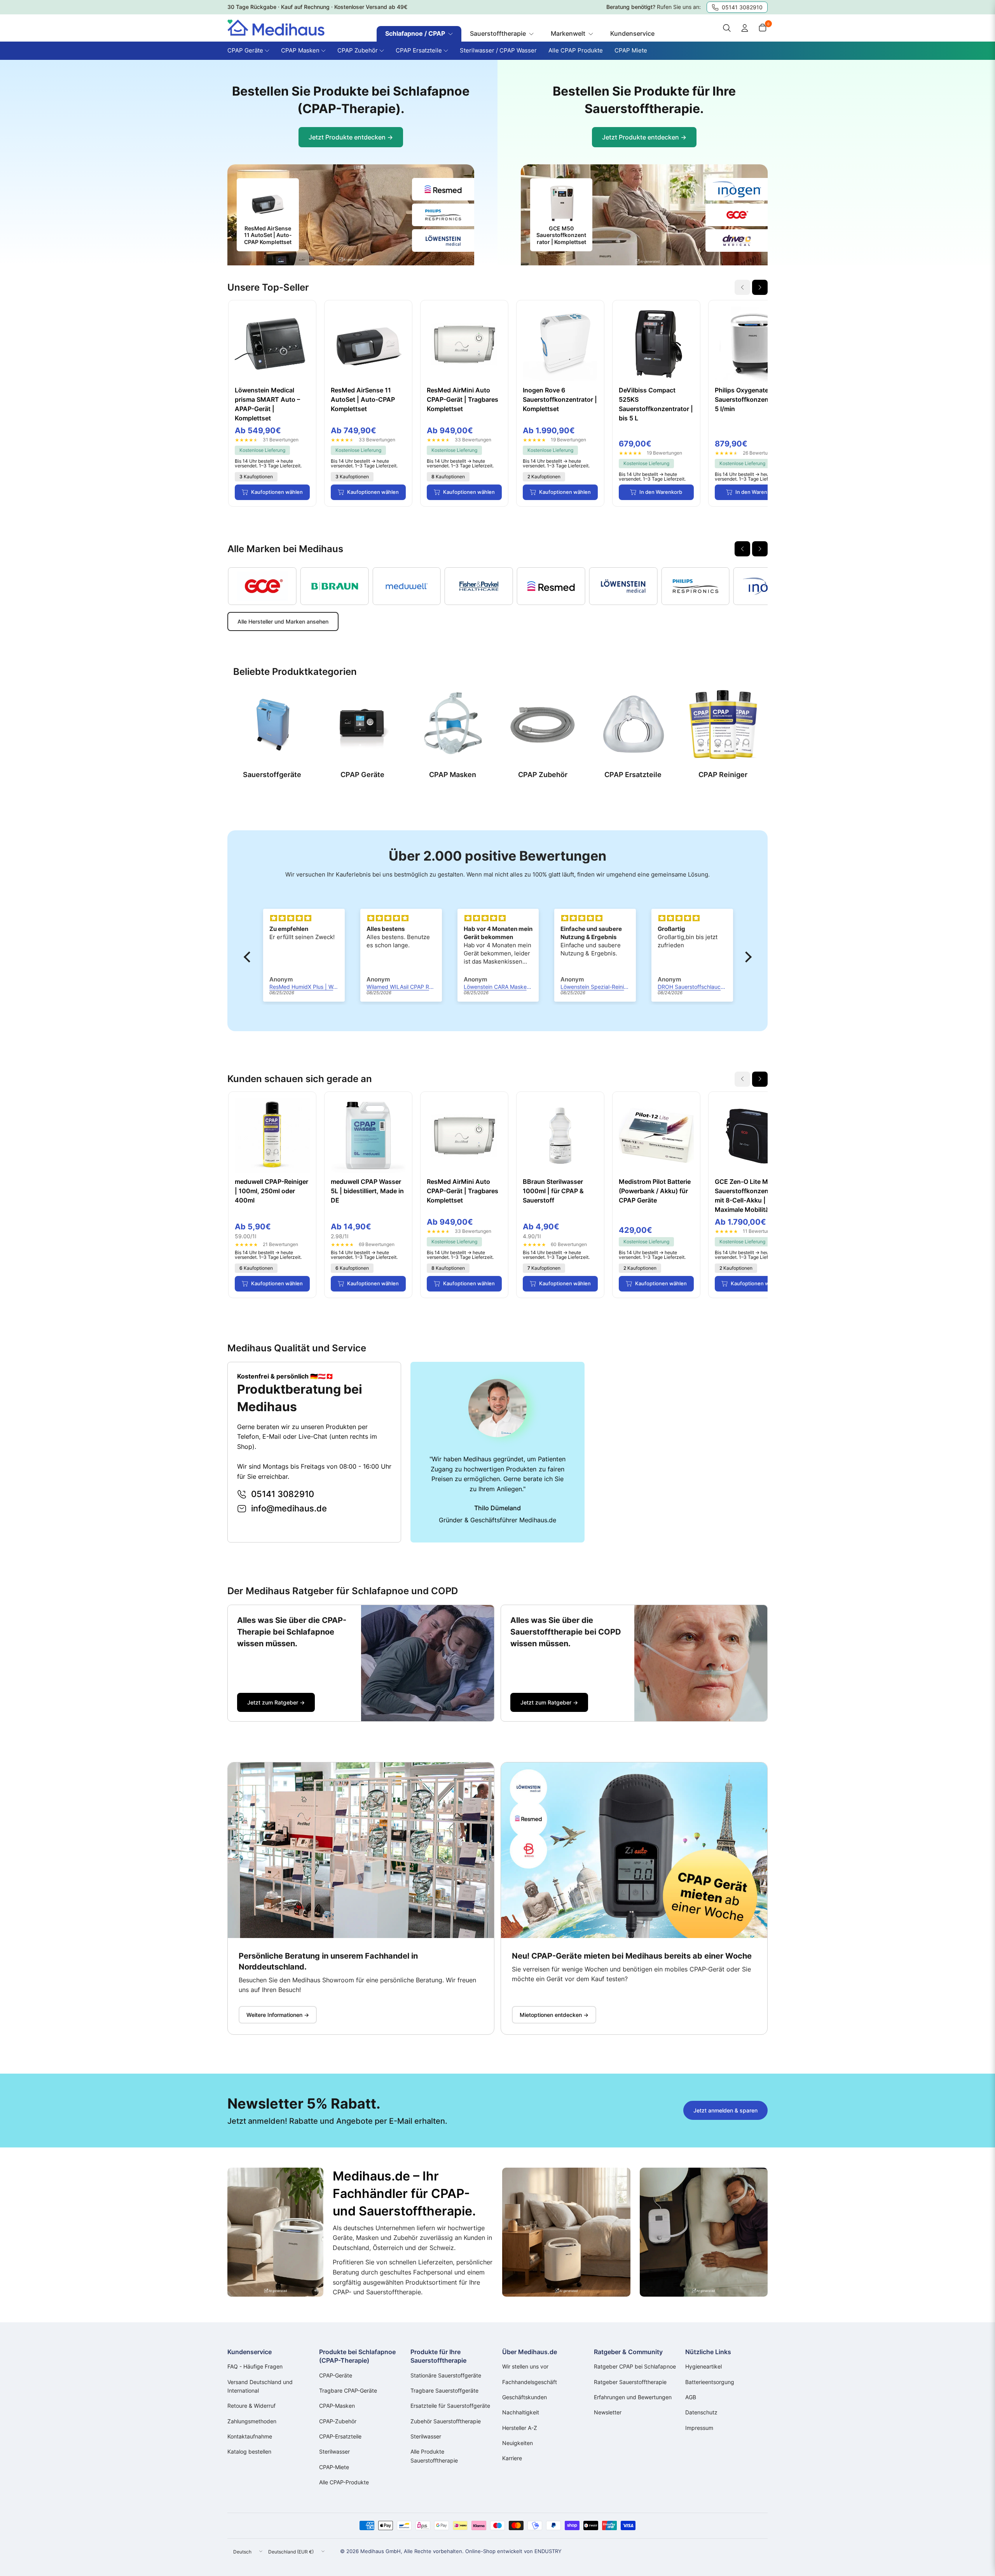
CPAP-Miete (334, 2467)
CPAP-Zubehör (338, 2421)
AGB (691, 2397)
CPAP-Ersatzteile (340, 2436)
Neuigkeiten (518, 2443)
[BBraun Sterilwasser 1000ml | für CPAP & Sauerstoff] (560, 1135)
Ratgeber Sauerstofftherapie (630, 2382)
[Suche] (727, 28)
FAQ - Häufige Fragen (255, 2366)
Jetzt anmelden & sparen (725, 2110)
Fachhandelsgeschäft (530, 2382)
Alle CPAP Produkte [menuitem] (576, 50)
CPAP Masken (453, 775)
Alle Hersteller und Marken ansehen (283, 621)
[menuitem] (419, 34)
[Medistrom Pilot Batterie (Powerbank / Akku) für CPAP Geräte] (656, 1135)
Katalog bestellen (249, 2451)
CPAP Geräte (362, 775)
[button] (249, 957)
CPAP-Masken (337, 2406)
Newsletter (608, 2412)
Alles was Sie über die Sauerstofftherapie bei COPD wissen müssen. (566, 1632)
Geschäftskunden (525, 2397)
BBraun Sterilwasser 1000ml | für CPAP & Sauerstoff (553, 1191)
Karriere (512, 2458)
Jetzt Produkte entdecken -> (351, 137)
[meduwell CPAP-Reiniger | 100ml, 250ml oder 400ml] (272, 1135)
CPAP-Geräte (336, 2375)
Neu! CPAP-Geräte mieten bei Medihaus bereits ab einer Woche (632, 1956)
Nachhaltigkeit (521, 2412)
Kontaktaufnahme (250, 2436)
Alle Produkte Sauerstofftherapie (434, 2456)
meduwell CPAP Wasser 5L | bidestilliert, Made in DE (367, 1191)
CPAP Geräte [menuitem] (245, 50)
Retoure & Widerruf (251, 2406)
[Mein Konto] (745, 28)
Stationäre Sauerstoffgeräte (446, 2375)
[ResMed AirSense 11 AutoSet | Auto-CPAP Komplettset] (368, 344)
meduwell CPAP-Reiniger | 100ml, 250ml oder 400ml (271, 1191)
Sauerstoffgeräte (272, 775)
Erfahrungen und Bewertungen (633, 2397)
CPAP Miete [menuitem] (631, 50)
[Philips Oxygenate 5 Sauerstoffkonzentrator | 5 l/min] (752, 344)
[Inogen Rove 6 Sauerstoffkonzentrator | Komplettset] (560, 344)
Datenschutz (701, 2412)
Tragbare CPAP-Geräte (348, 2390)
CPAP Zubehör (543, 775)
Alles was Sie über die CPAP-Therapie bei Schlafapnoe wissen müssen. (292, 1632)
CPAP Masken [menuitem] (300, 50)
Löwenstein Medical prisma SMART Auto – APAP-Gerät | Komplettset (267, 404)
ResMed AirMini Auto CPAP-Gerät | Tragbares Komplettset (463, 399)
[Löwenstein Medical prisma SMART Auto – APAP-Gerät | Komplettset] (272, 344)
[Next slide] (760, 287)
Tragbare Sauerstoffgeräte (444, 2390)
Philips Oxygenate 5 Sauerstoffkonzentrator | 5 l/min (752, 399)
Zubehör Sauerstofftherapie (446, 2421)
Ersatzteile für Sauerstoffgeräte (450, 2406)
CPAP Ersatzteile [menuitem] (419, 50)
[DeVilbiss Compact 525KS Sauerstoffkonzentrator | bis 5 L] (656, 344)
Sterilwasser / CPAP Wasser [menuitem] (498, 50)
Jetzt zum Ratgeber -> (276, 1702)
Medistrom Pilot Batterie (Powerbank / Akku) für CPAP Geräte (655, 1191)
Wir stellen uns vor (525, 2366)
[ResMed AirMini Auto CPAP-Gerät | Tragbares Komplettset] (464, 344)
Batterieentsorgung (710, 2382)
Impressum (699, 2428)
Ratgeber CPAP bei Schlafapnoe (635, 2366)
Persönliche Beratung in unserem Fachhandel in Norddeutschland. (328, 1961)
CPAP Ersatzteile (633, 775)
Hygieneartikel (703, 2366)
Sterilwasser (334, 2451)
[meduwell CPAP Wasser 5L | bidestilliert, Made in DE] (368, 1135)
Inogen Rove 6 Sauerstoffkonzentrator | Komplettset (560, 399)
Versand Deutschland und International (260, 2386)
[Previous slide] (742, 549)
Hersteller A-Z (520, 2428)
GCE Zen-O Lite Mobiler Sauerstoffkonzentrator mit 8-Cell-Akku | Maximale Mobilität (750, 1196)
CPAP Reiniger (723, 775)
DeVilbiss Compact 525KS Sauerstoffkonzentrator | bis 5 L (656, 404)
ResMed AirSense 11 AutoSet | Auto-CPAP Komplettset (363, 399)
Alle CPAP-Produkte (344, 2482)
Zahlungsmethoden (252, 2421)
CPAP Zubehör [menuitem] (358, 50)
